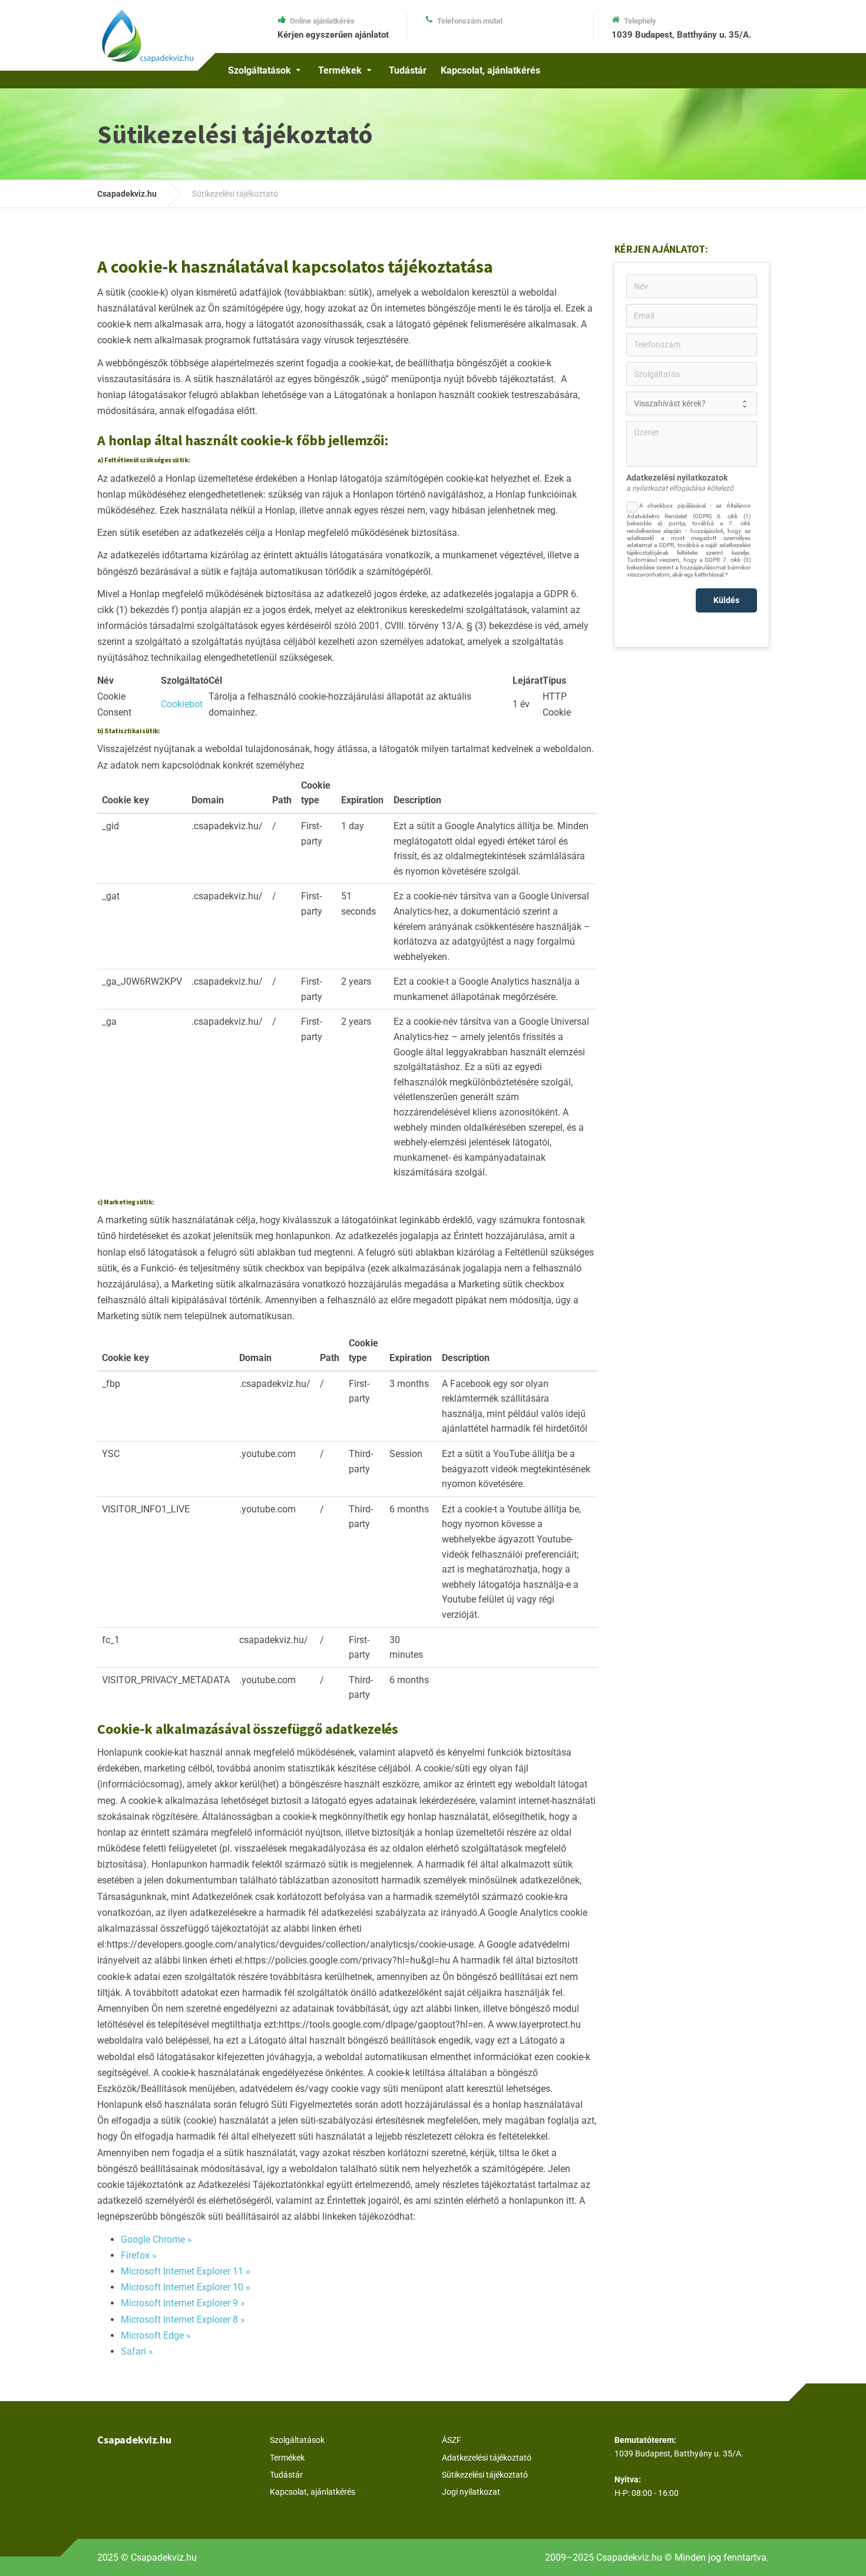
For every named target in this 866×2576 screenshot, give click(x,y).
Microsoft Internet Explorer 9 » (183, 2303)
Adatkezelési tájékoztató (487, 2458)
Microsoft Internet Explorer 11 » (186, 2271)
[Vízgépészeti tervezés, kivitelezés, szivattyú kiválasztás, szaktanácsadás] (147, 32)
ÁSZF (452, 2440)
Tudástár (408, 70)
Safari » (137, 2351)
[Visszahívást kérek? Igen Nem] (692, 403)
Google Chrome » (156, 2239)
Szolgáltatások (260, 70)
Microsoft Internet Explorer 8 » (183, 2320)
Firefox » (139, 2255)
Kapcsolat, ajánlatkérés (490, 70)
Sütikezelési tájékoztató (485, 2475)
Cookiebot (182, 704)
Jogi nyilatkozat (471, 2492)
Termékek (340, 70)
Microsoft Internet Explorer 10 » (186, 2287)
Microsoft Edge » (156, 2335)
